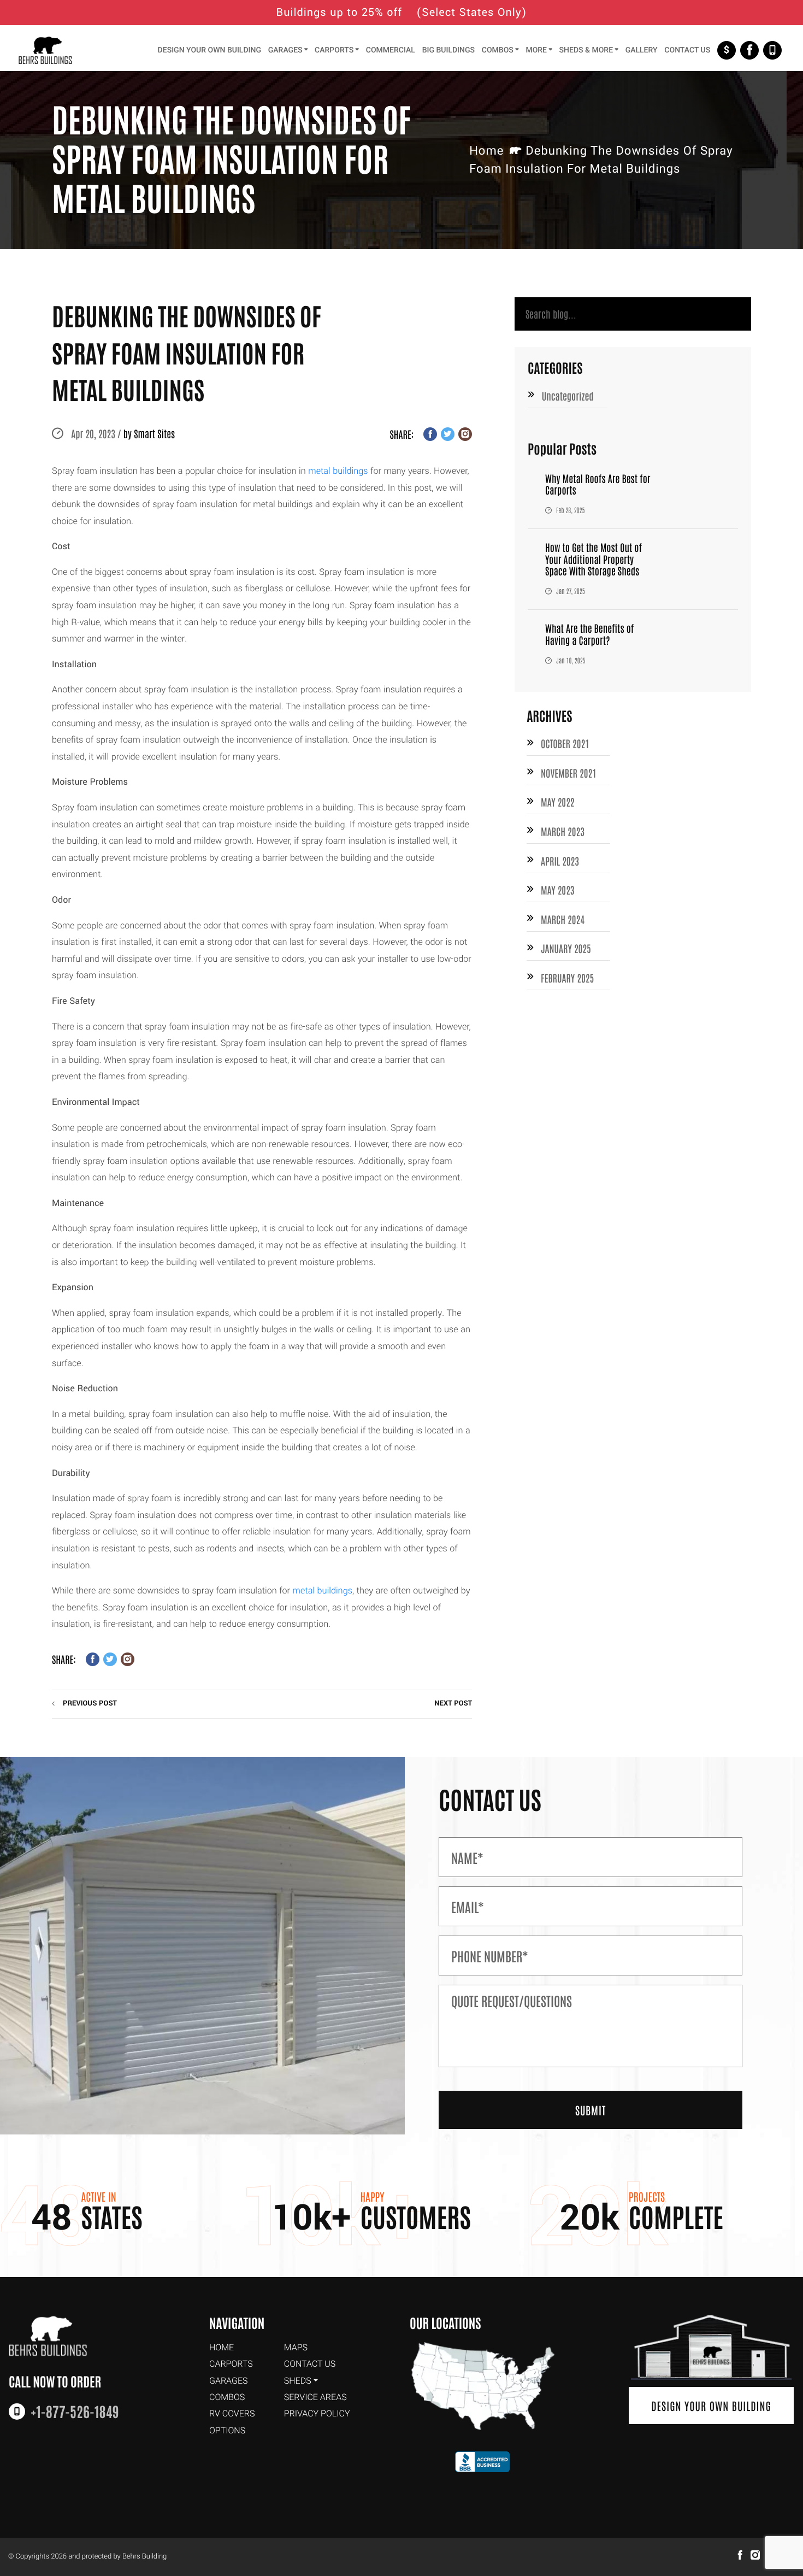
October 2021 (565, 743)
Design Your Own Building (711, 2406)
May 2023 (557, 890)
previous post (90, 1704)
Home (486, 151)
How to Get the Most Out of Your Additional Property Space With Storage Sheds (594, 559)
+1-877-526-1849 (772, 50)
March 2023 (563, 831)
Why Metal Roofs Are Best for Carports (598, 484)
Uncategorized (568, 396)
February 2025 (567, 978)
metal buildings (338, 471)
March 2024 (563, 919)
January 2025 (566, 948)
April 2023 (560, 861)
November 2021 (568, 773)
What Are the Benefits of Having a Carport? (589, 634)
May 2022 (557, 802)
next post (453, 1704)
